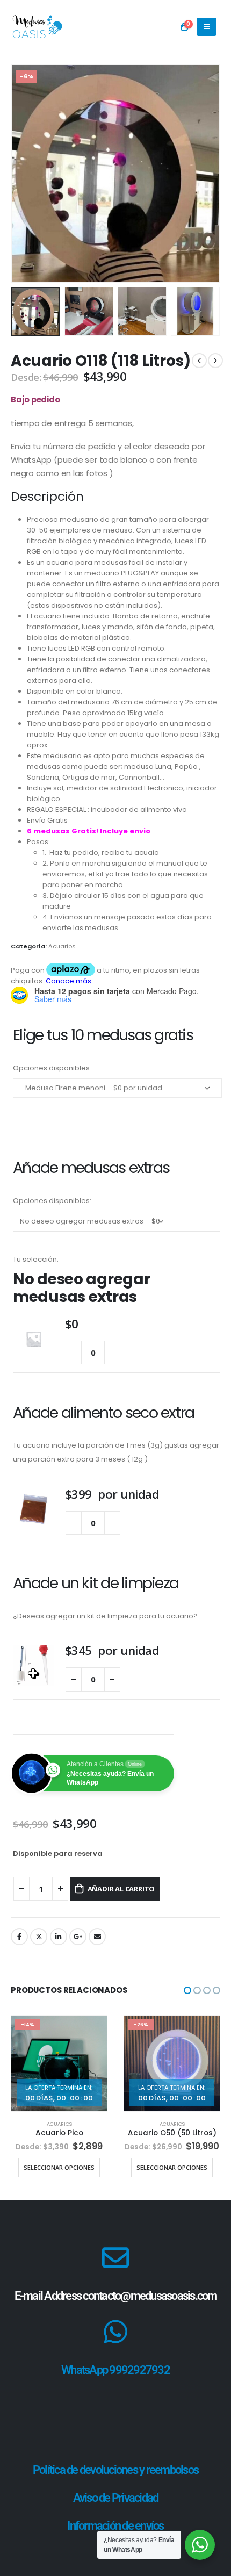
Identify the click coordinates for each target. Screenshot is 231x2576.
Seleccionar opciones (59, 2167)
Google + (78, 1937)
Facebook (19, 1937)
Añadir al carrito (121, 1889)
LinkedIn (59, 1937)
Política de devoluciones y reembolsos (115, 2470)
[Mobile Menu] (207, 27)
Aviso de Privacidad (116, 2498)
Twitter (39, 1937)
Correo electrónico (97, 1937)
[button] (24, 174)
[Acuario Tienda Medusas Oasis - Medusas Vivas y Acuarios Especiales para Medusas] (38, 27)
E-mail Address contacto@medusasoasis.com (116, 2296)
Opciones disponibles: (52, 1068)
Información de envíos (115, 2526)
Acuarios (62, 946)
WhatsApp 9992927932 (115, 2370)
